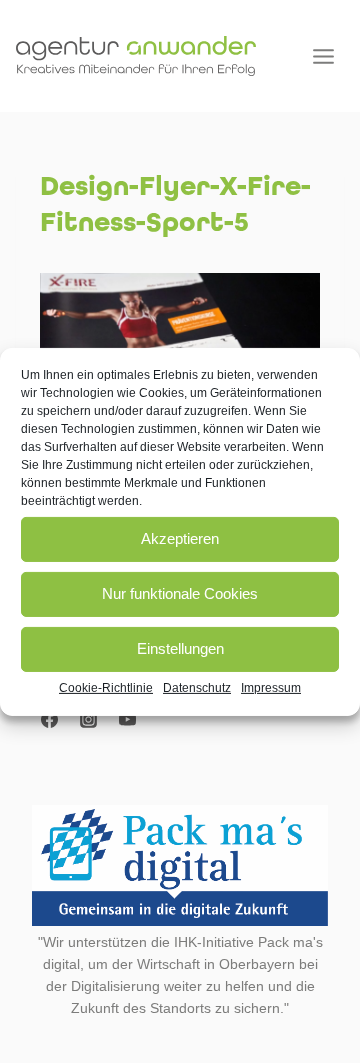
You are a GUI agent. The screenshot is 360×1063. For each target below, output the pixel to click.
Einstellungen (180, 648)
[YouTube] (127, 719)
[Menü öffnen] (323, 56)
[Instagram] (88, 719)
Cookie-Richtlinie (106, 687)
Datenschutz (197, 687)
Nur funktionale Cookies (180, 593)
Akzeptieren (180, 538)
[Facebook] (49, 719)
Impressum (271, 687)
